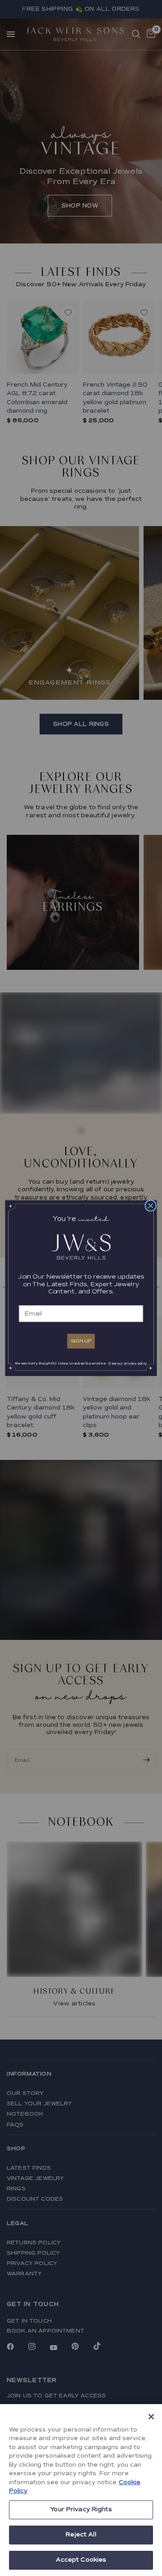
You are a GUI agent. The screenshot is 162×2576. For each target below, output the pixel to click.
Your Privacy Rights (81, 2509)
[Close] (151, 2417)
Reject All (81, 2535)
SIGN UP (81, 1341)
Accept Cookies (81, 2560)
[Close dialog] (150, 1205)
